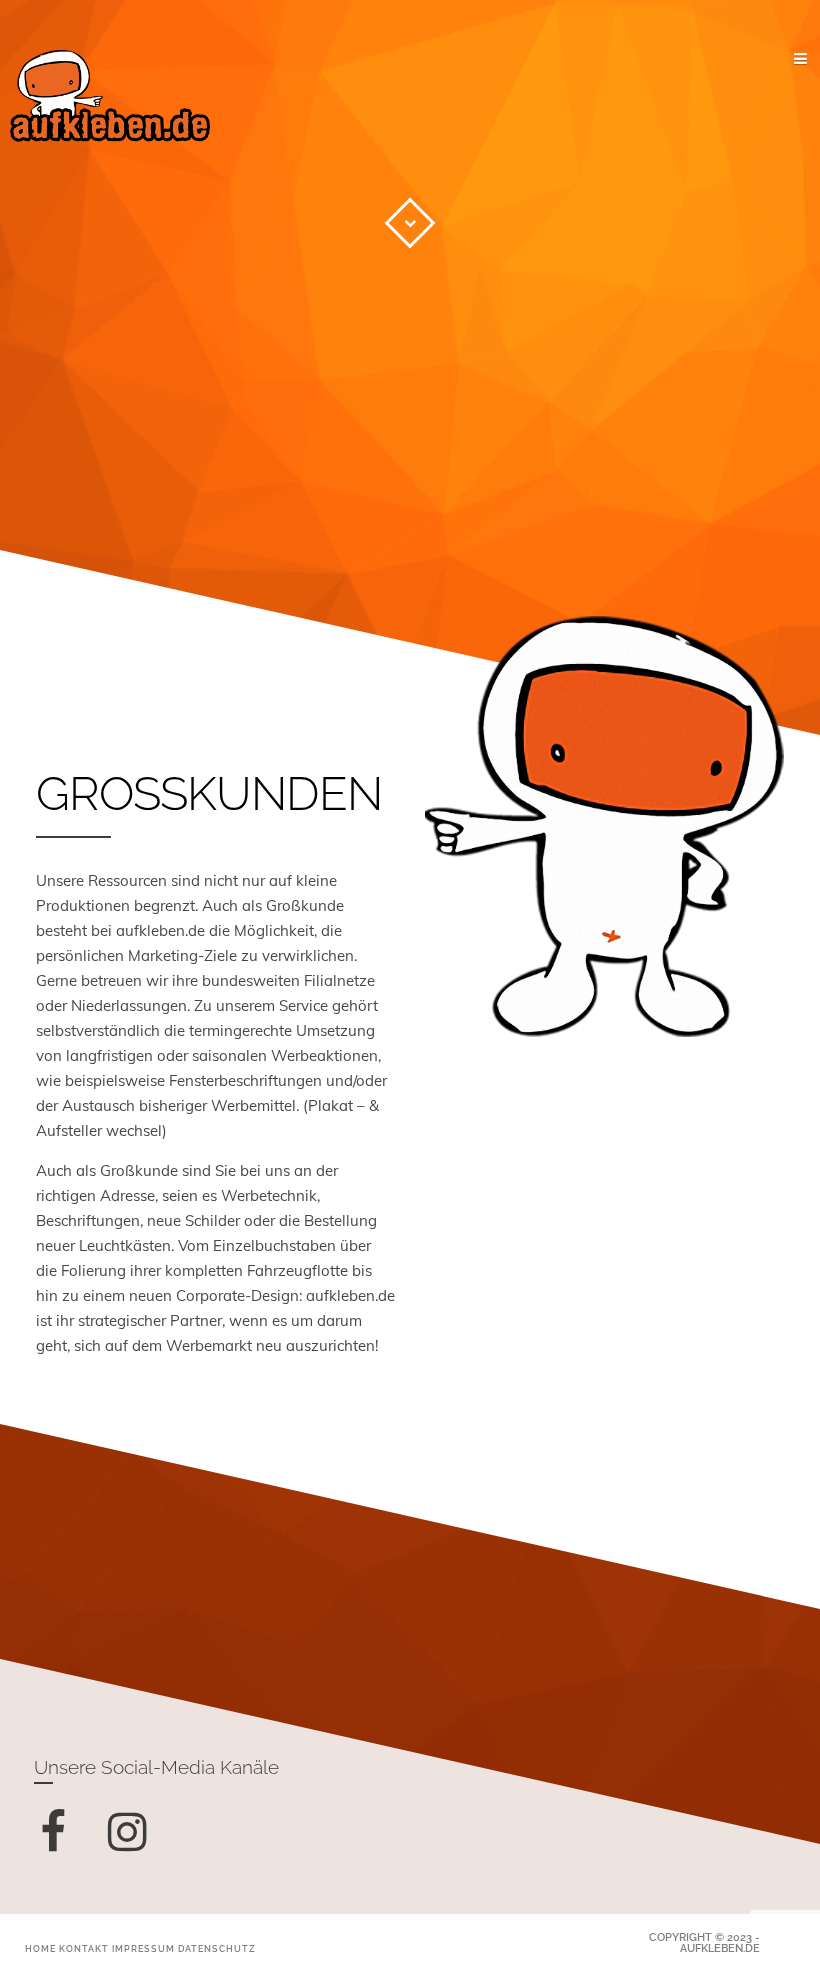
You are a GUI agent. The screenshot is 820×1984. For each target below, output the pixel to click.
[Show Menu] (767, 60)
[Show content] (410, 223)
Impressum (143, 1949)
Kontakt (84, 1949)
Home (40, 1949)
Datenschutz (217, 1949)
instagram (142, 1854)
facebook (66, 1854)
